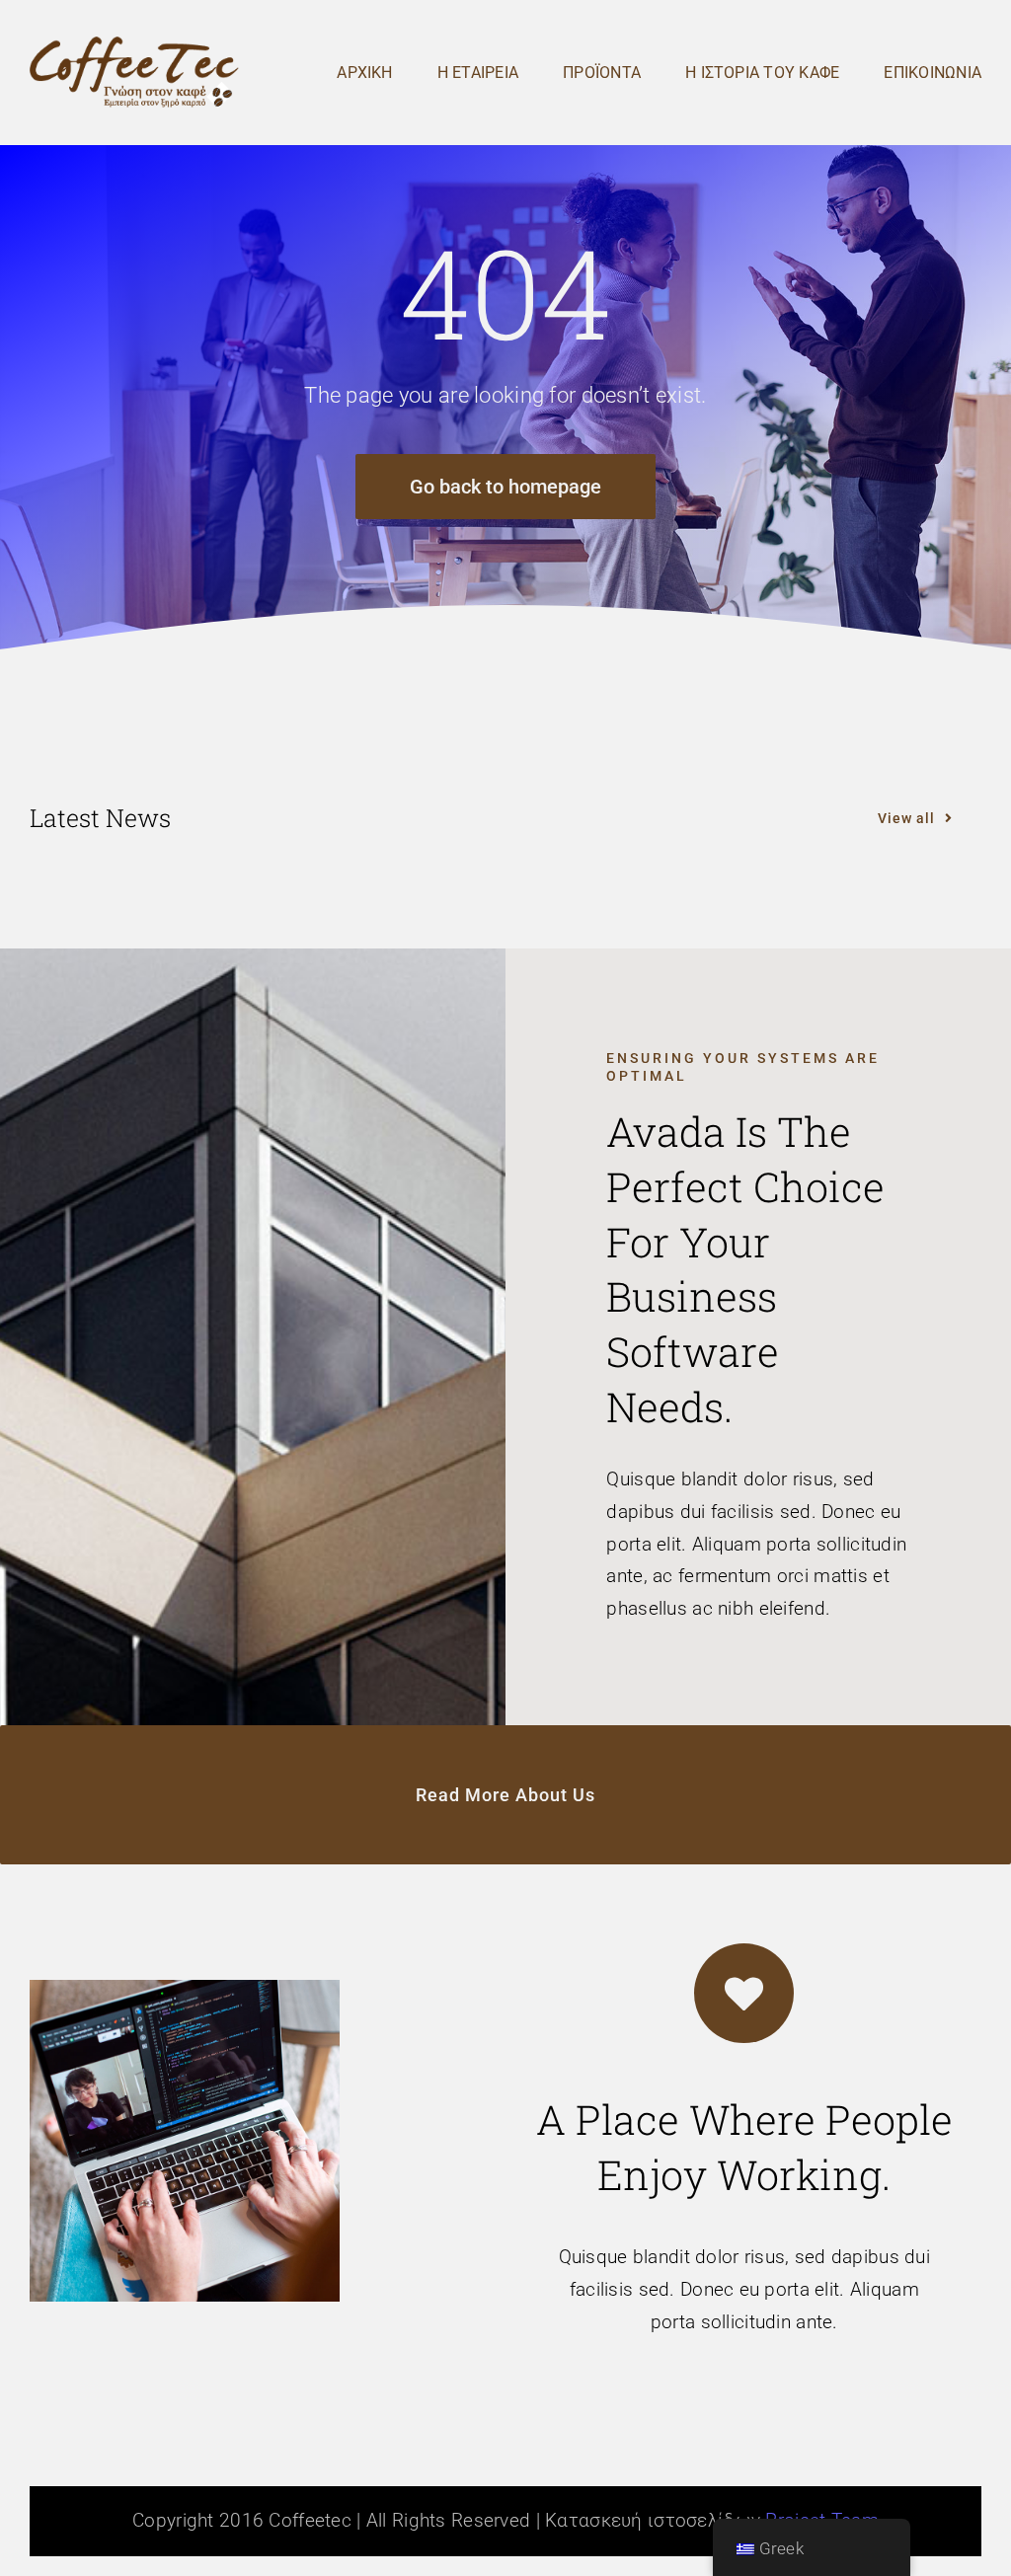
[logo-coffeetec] (134, 46)
